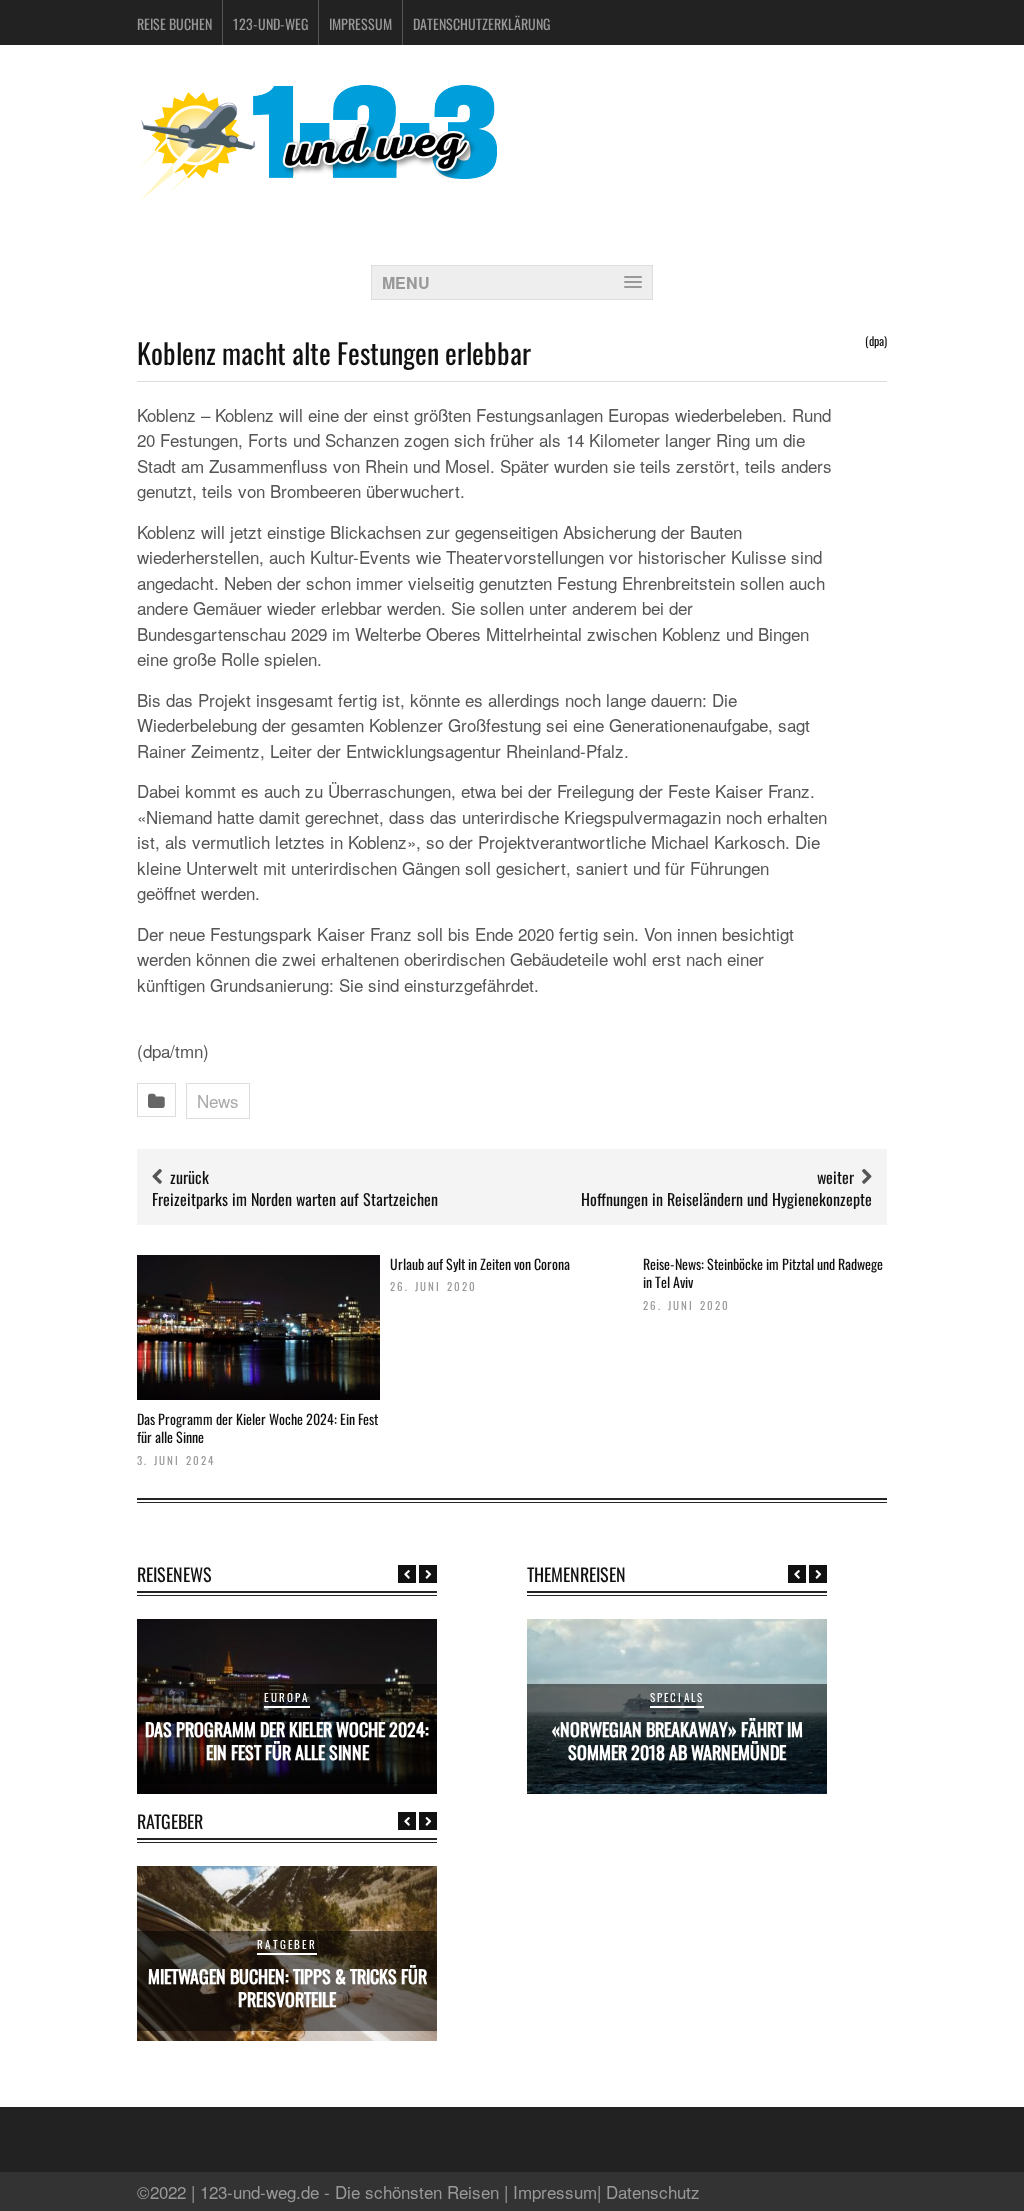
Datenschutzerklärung (481, 23)
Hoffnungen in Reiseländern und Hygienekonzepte (726, 1199)
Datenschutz (653, 2191)
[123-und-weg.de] (317, 191)
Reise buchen (174, 23)
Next (428, 1574)
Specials (677, 1697)
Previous (407, 1574)
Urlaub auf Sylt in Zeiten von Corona (480, 1263)
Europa (286, 1697)
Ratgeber (287, 1944)
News (218, 1100)
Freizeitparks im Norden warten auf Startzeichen (295, 1199)
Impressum (360, 23)
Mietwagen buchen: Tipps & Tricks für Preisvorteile (287, 1987)
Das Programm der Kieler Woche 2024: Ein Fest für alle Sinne (257, 1427)
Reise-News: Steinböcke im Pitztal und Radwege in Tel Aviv (763, 1272)
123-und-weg (270, 23)
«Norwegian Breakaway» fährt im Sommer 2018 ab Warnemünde (677, 1740)
